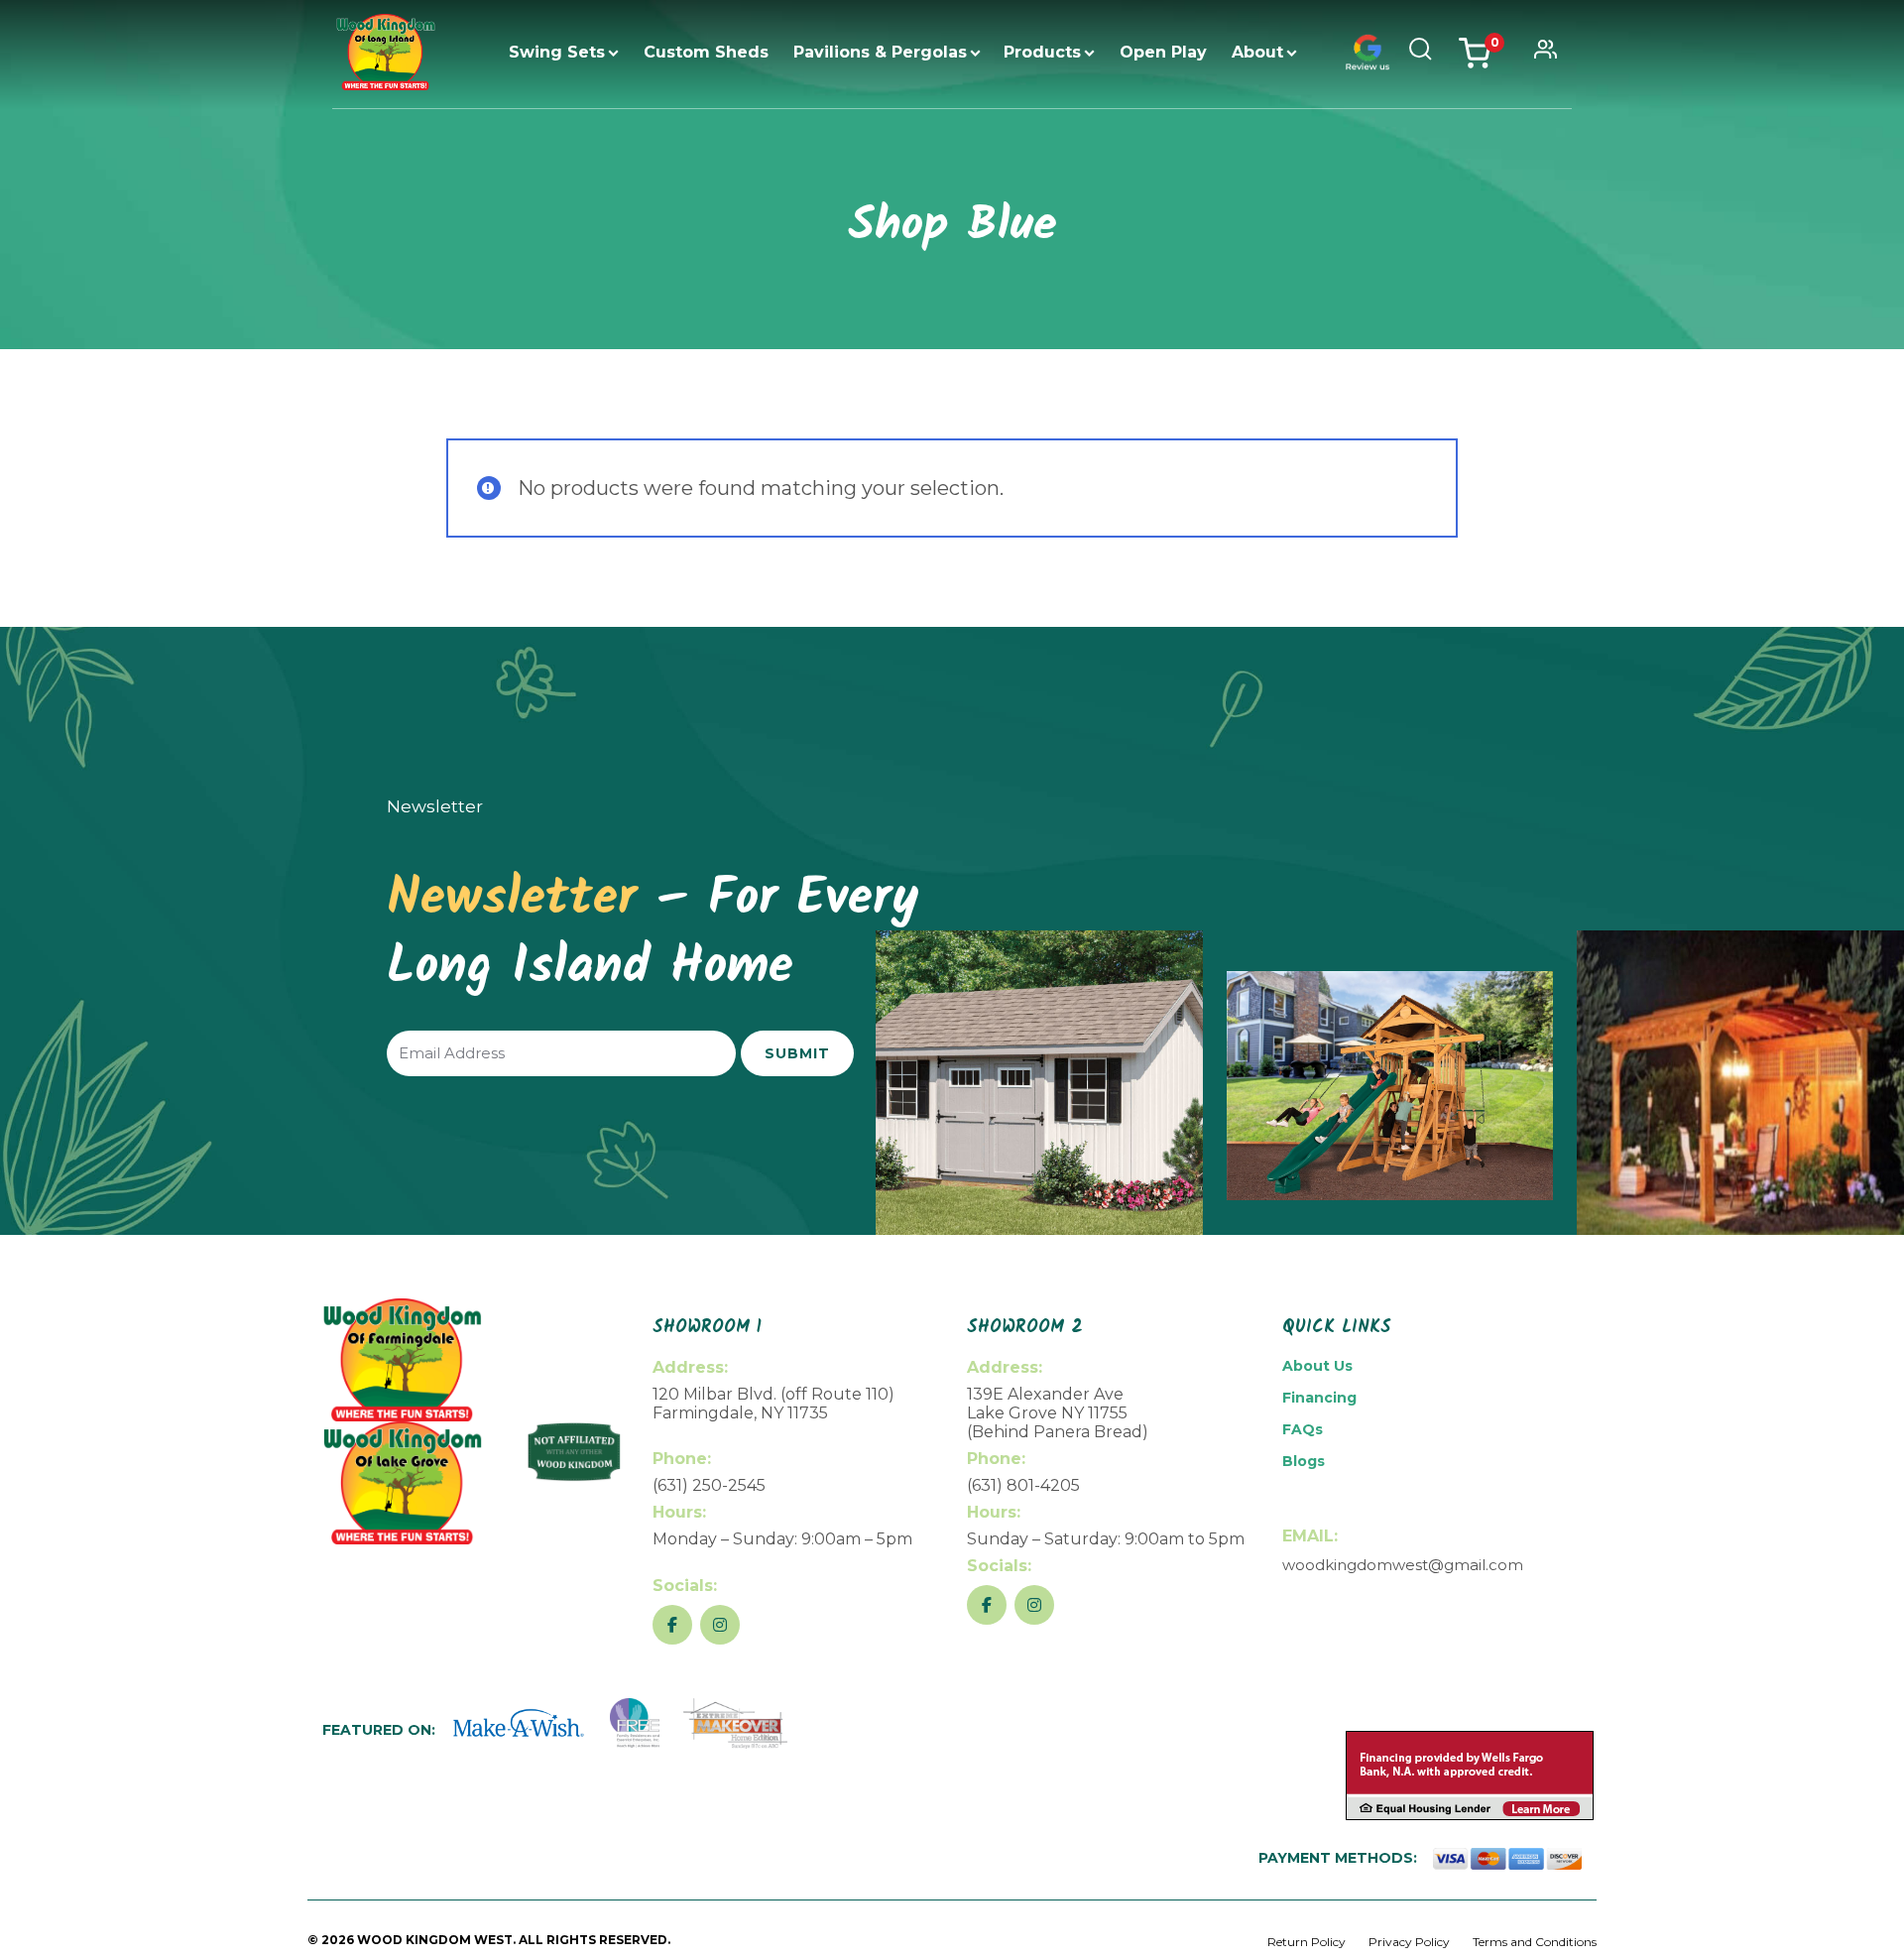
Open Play (1163, 52)
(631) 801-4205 (1023, 1485)
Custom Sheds (706, 52)
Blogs (1304, 1461)
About (1257, 52)
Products (1042, 52)
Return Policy (1307, 1942)
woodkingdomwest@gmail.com (1403, 1565)
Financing (1319, 1398)
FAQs (1303, 1429)
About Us (1317, 1366)
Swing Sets (557, 52)
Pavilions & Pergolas (880, 52)
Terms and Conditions (1535, 1942)
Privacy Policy (1409, 1942)
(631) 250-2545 (709, 1485)
